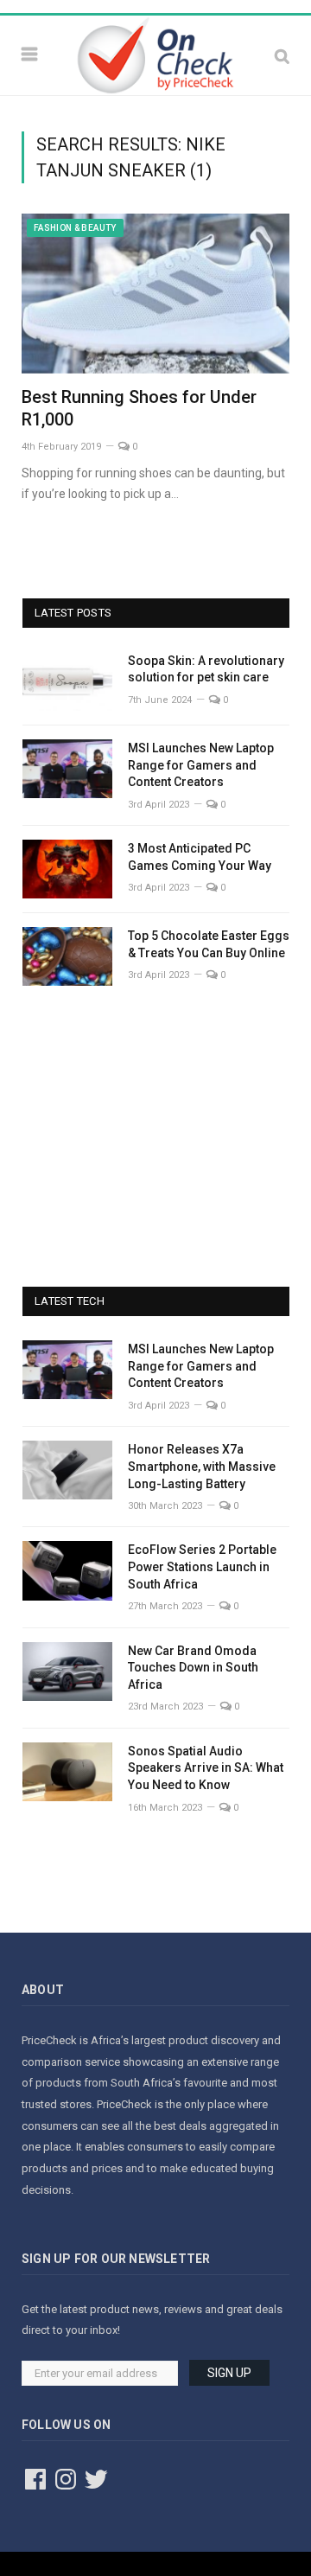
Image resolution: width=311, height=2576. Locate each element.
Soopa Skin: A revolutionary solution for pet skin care (206, 669)
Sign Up (229, 2373)
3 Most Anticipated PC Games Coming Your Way (200, 857)
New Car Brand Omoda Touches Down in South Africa (193, 1668)
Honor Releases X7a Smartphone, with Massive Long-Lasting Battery (202, 1466)
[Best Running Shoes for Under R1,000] (155, 294)
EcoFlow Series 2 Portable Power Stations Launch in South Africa (202, 1566)
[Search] (282, 56)
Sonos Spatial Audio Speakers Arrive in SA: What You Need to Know (206, 1768)
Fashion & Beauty (75, 228)
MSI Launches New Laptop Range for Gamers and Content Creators (201, 765)
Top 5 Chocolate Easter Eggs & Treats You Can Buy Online (209, 944)
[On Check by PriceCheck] (155, 54)
